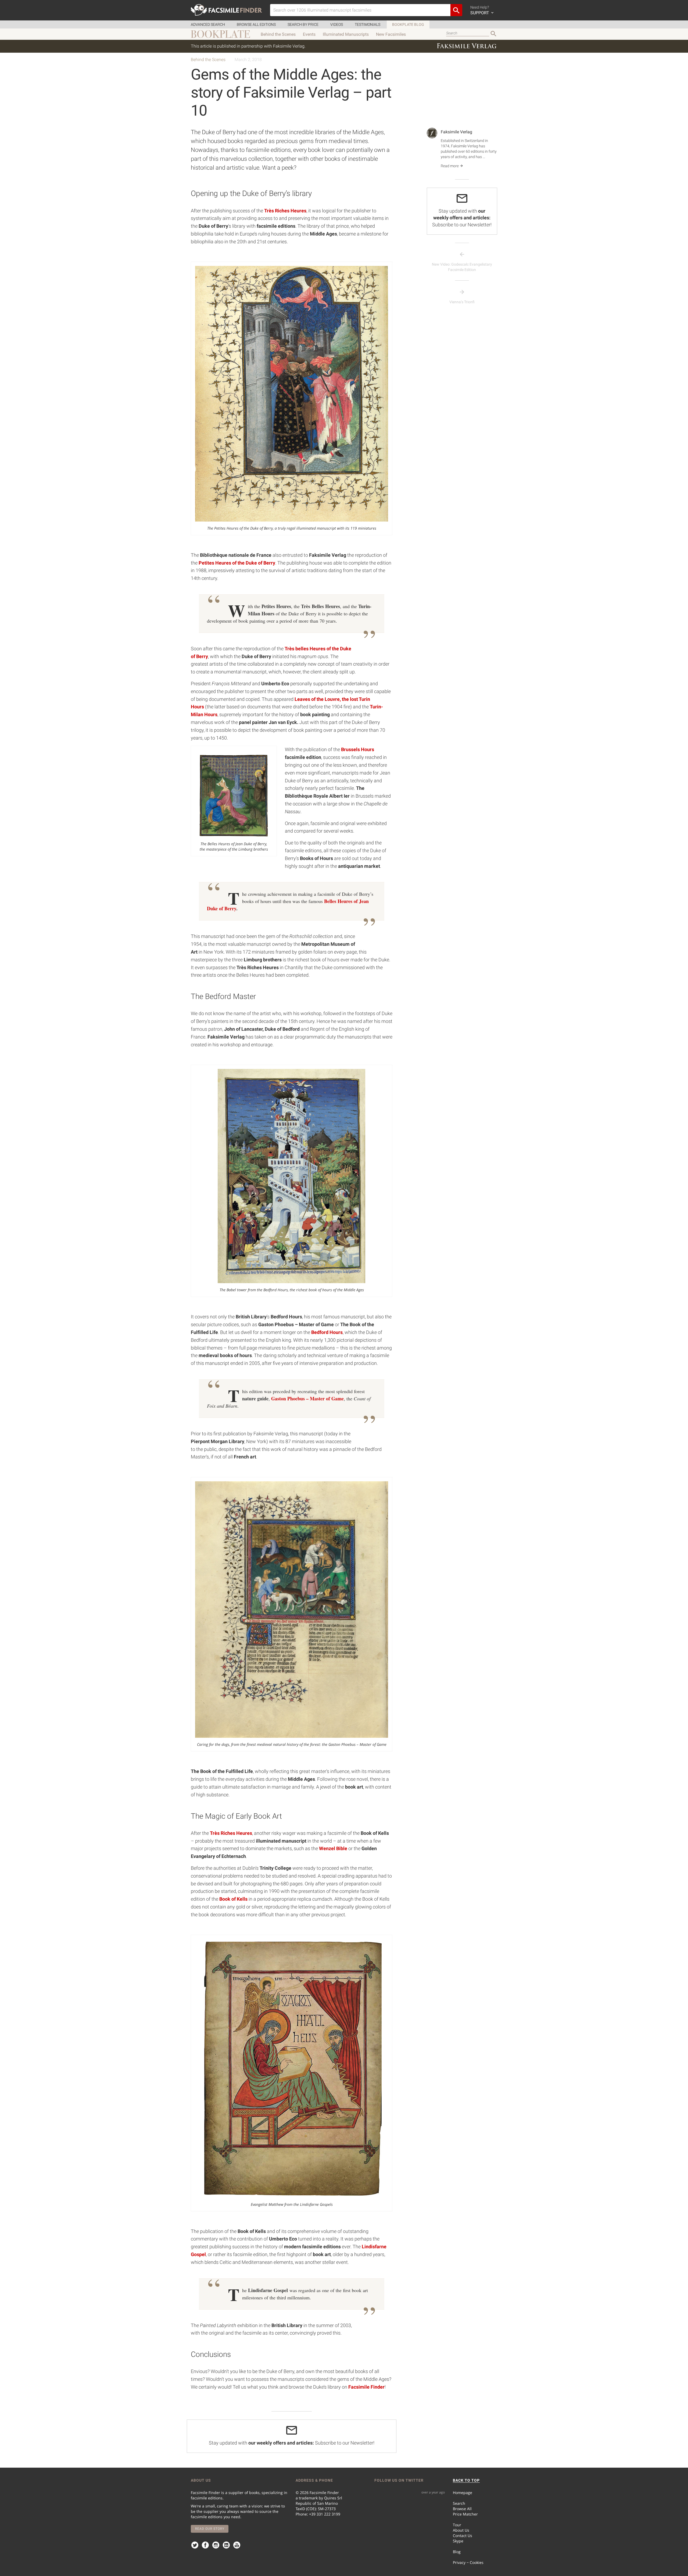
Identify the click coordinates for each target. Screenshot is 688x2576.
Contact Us (463, 2536)
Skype (458, 2541)
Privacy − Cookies (468, 2562)
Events (309, 34)
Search (459, 2503)
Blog (457, 2552)
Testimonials (368, 24)
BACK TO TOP (466, 2480)
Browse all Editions (256, 24)
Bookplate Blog (408, 24)
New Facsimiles (391, 34)
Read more (450, 166)
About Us (461, 2530)
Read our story (210, 2529)
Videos (337, 24)
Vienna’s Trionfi (462, 302)
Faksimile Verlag (456, 132)
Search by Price (303, 24)
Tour (457, 2525)
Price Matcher (465, 2514)
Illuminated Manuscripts (346, 34)
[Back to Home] (226, 10)
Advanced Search (208, 24)
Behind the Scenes (278, 34)
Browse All (462, 2509)
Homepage (463, 2493)
